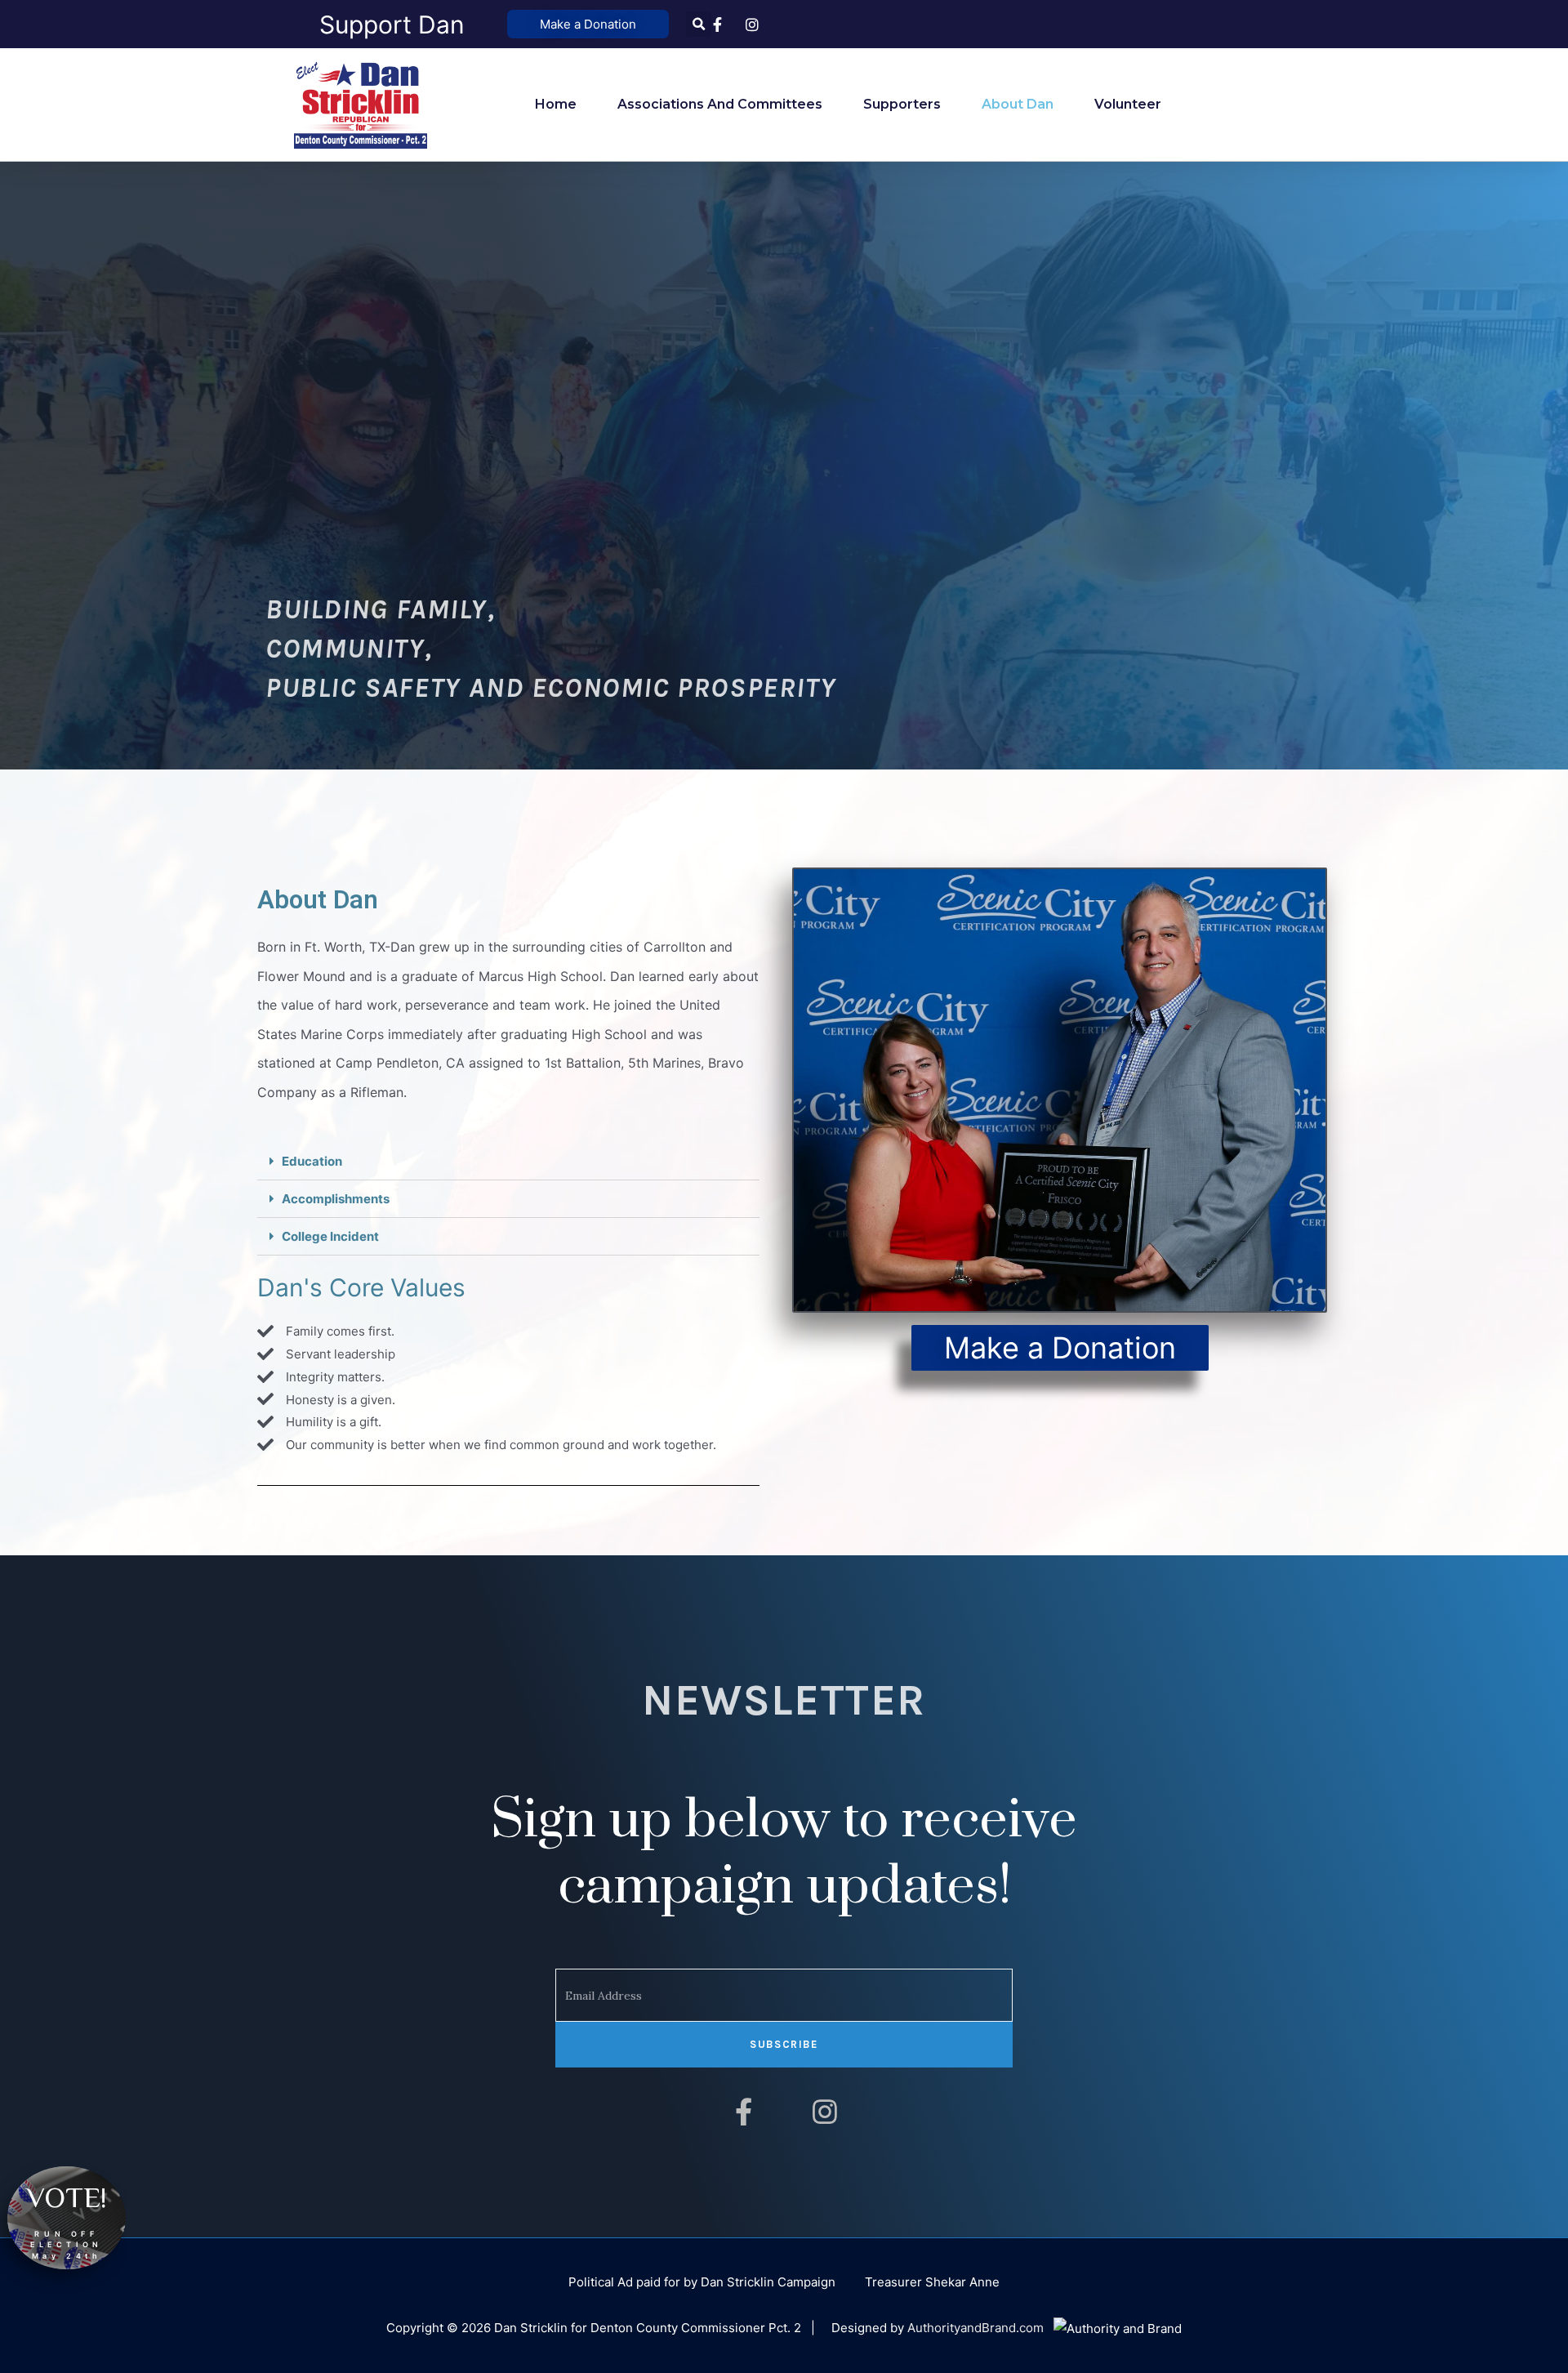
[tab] (508, 1162)
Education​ (312, 1161)
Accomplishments (336, 1199)
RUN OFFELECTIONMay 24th (67, 2245)
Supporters (902, 104)
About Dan (1018, 104)
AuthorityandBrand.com (976, 2328)
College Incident (330, 1236)
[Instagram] (825, 2112)
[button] (588, 24)
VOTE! (67, 2197)
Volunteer (1128, 104)
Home (556, 104)
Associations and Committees (720, 104)
